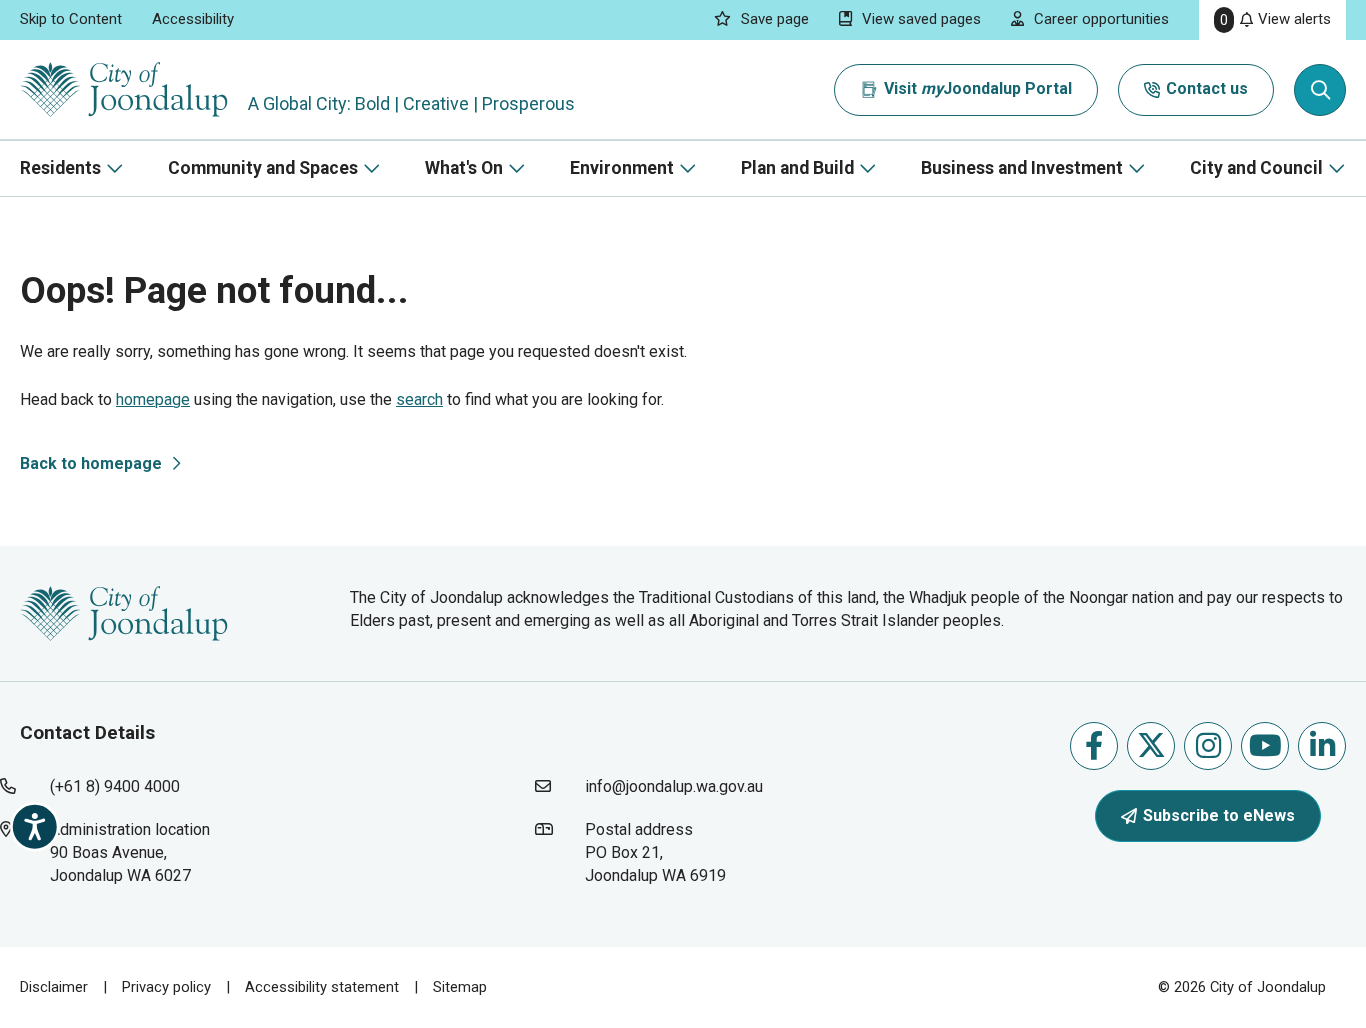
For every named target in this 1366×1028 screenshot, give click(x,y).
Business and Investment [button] (1022, 168)
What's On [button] (464, 168)
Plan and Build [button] (797, 168)
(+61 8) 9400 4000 (115, 786)
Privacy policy (166, 987)
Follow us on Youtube (1265, 746)
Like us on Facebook (1094, 746)
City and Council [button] (1256, 168)
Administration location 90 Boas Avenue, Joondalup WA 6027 (163, 852)
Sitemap (460, 987)
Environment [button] (622, 168)
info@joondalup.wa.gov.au (674, 786)
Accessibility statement (322, 987)
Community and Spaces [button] (263, 168)
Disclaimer (54, 987)
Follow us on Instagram (1208, 746)
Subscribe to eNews (1219, 815)
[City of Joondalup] (124, 612)
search (419, 399)
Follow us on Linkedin (1322, 746)
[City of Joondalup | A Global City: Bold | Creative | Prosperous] (124, 89)
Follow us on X (1151, 746)
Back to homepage (91, 463)
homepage (153, 399)
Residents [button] (60, 168)
